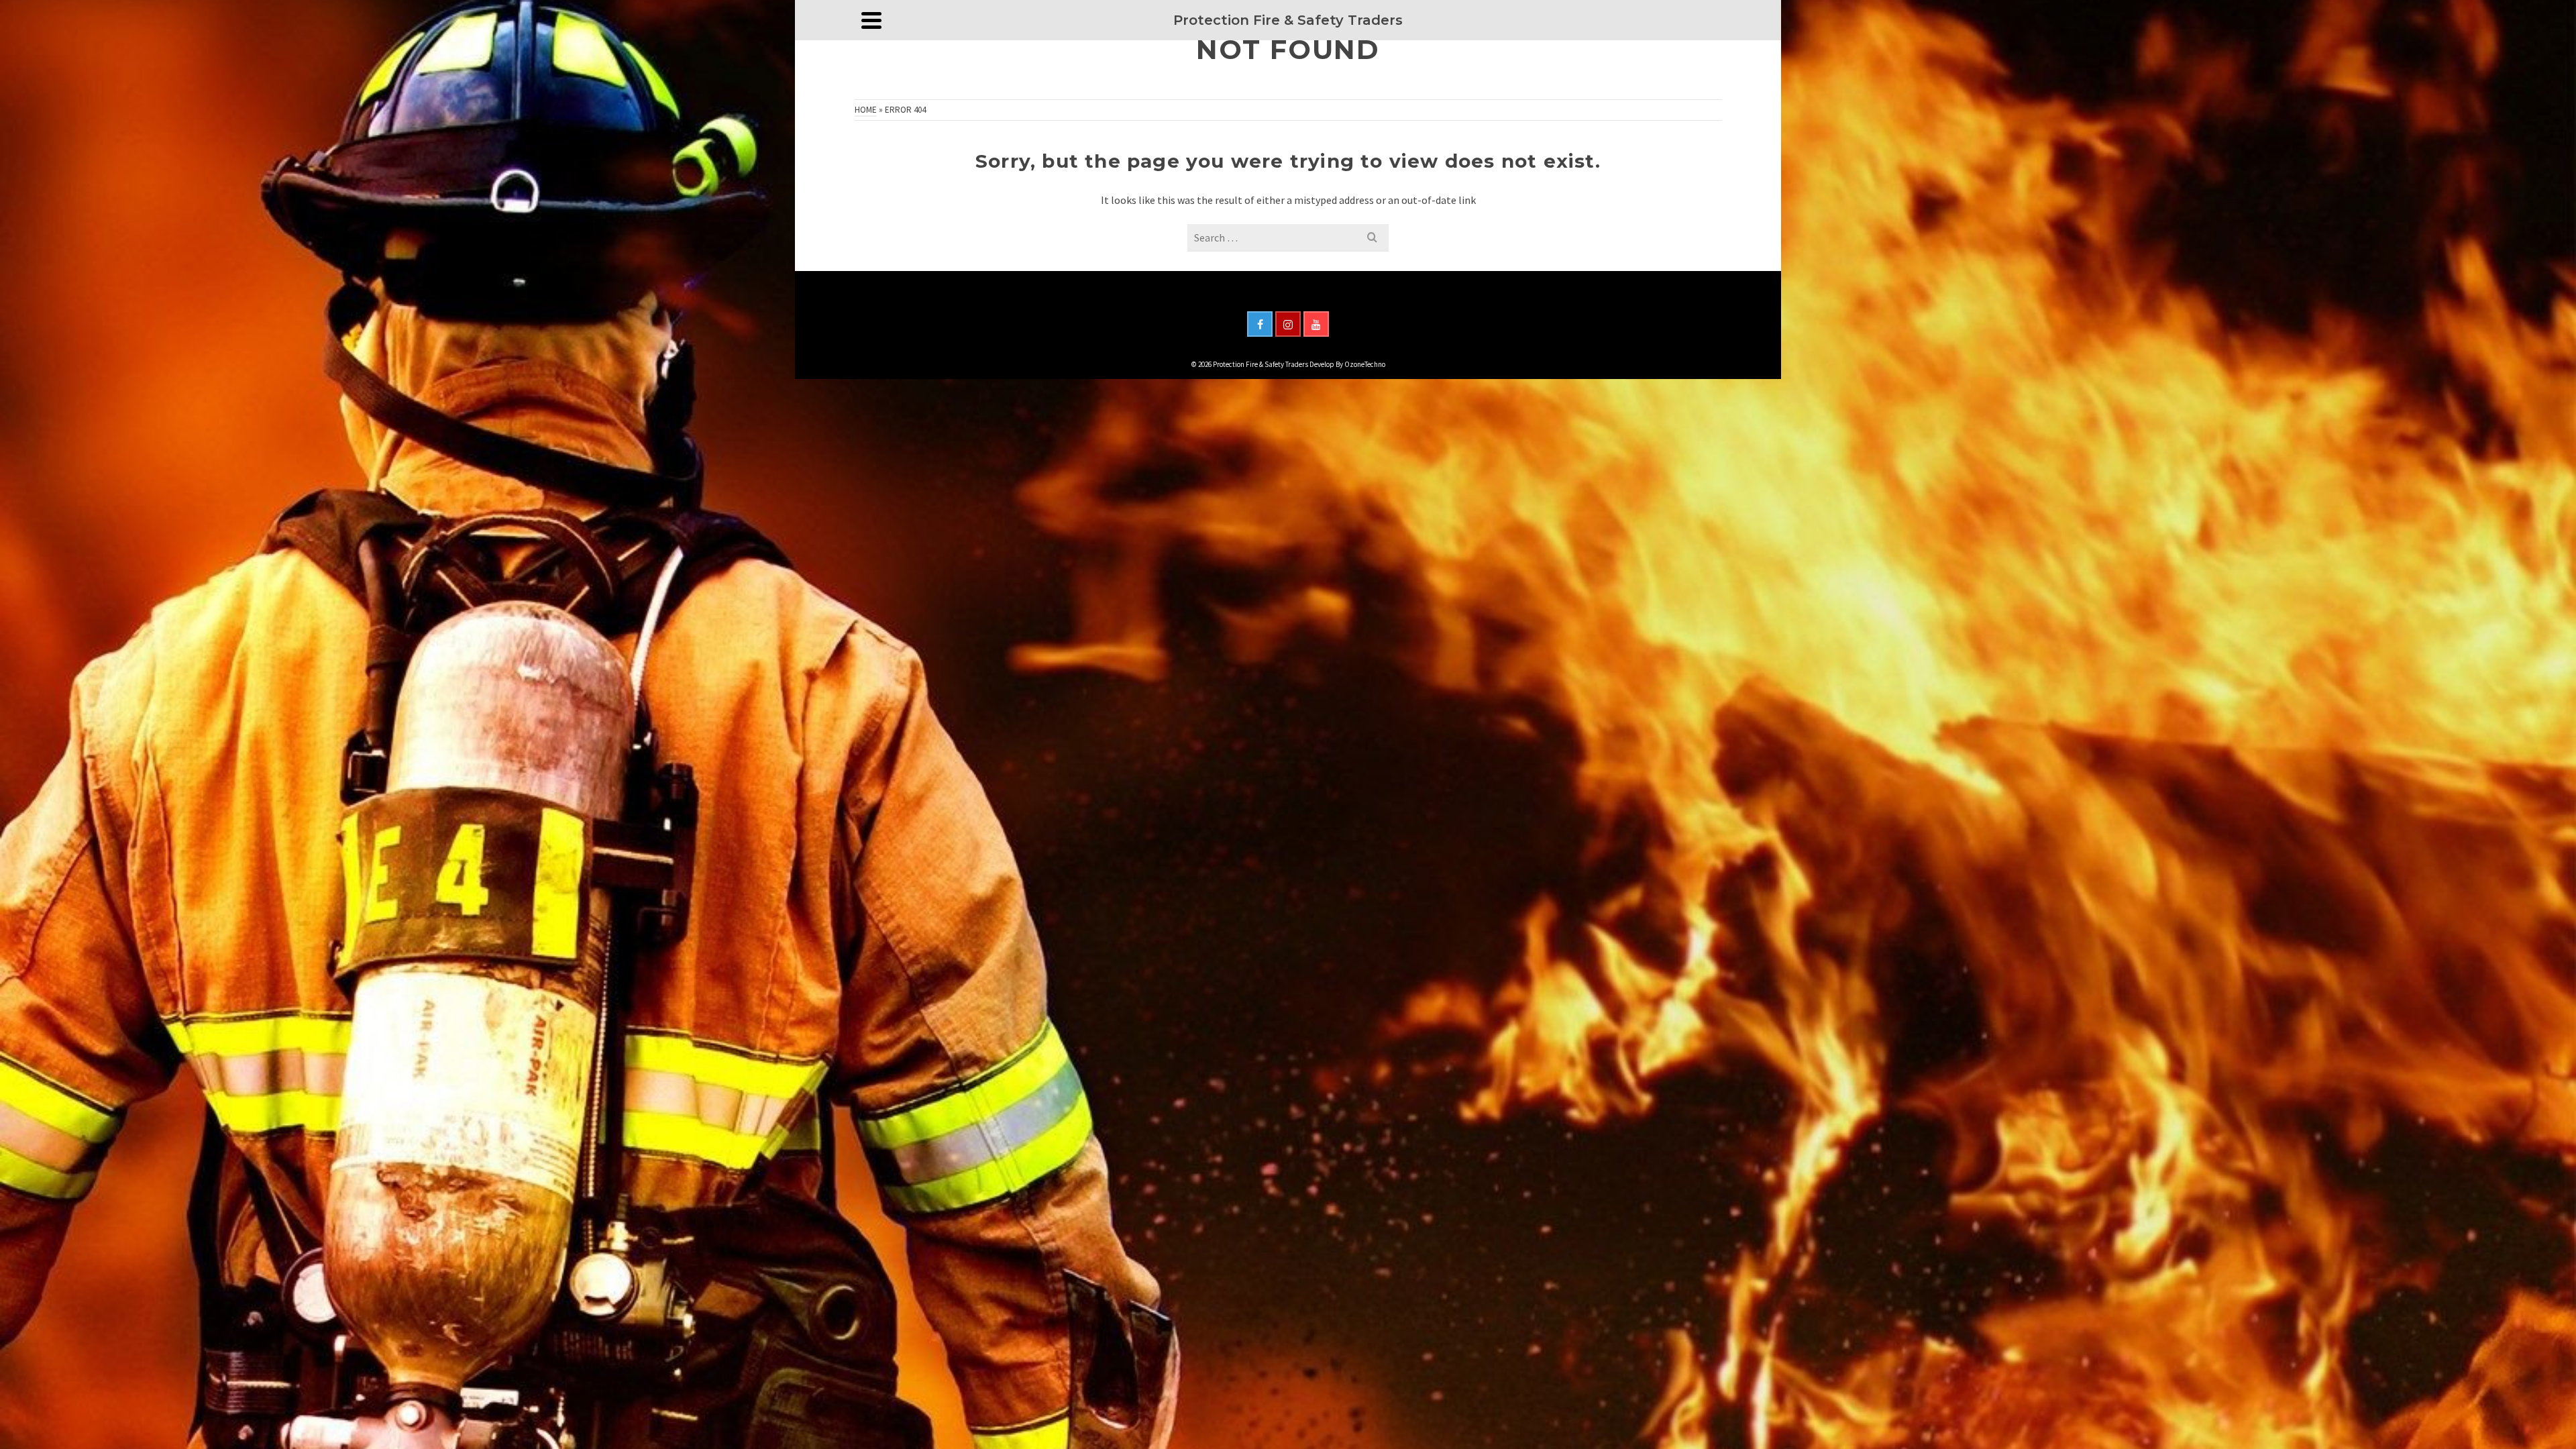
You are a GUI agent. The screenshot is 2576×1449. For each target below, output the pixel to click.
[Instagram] (1288, 324)
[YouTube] (1316, 324)
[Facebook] (1260, 324)
